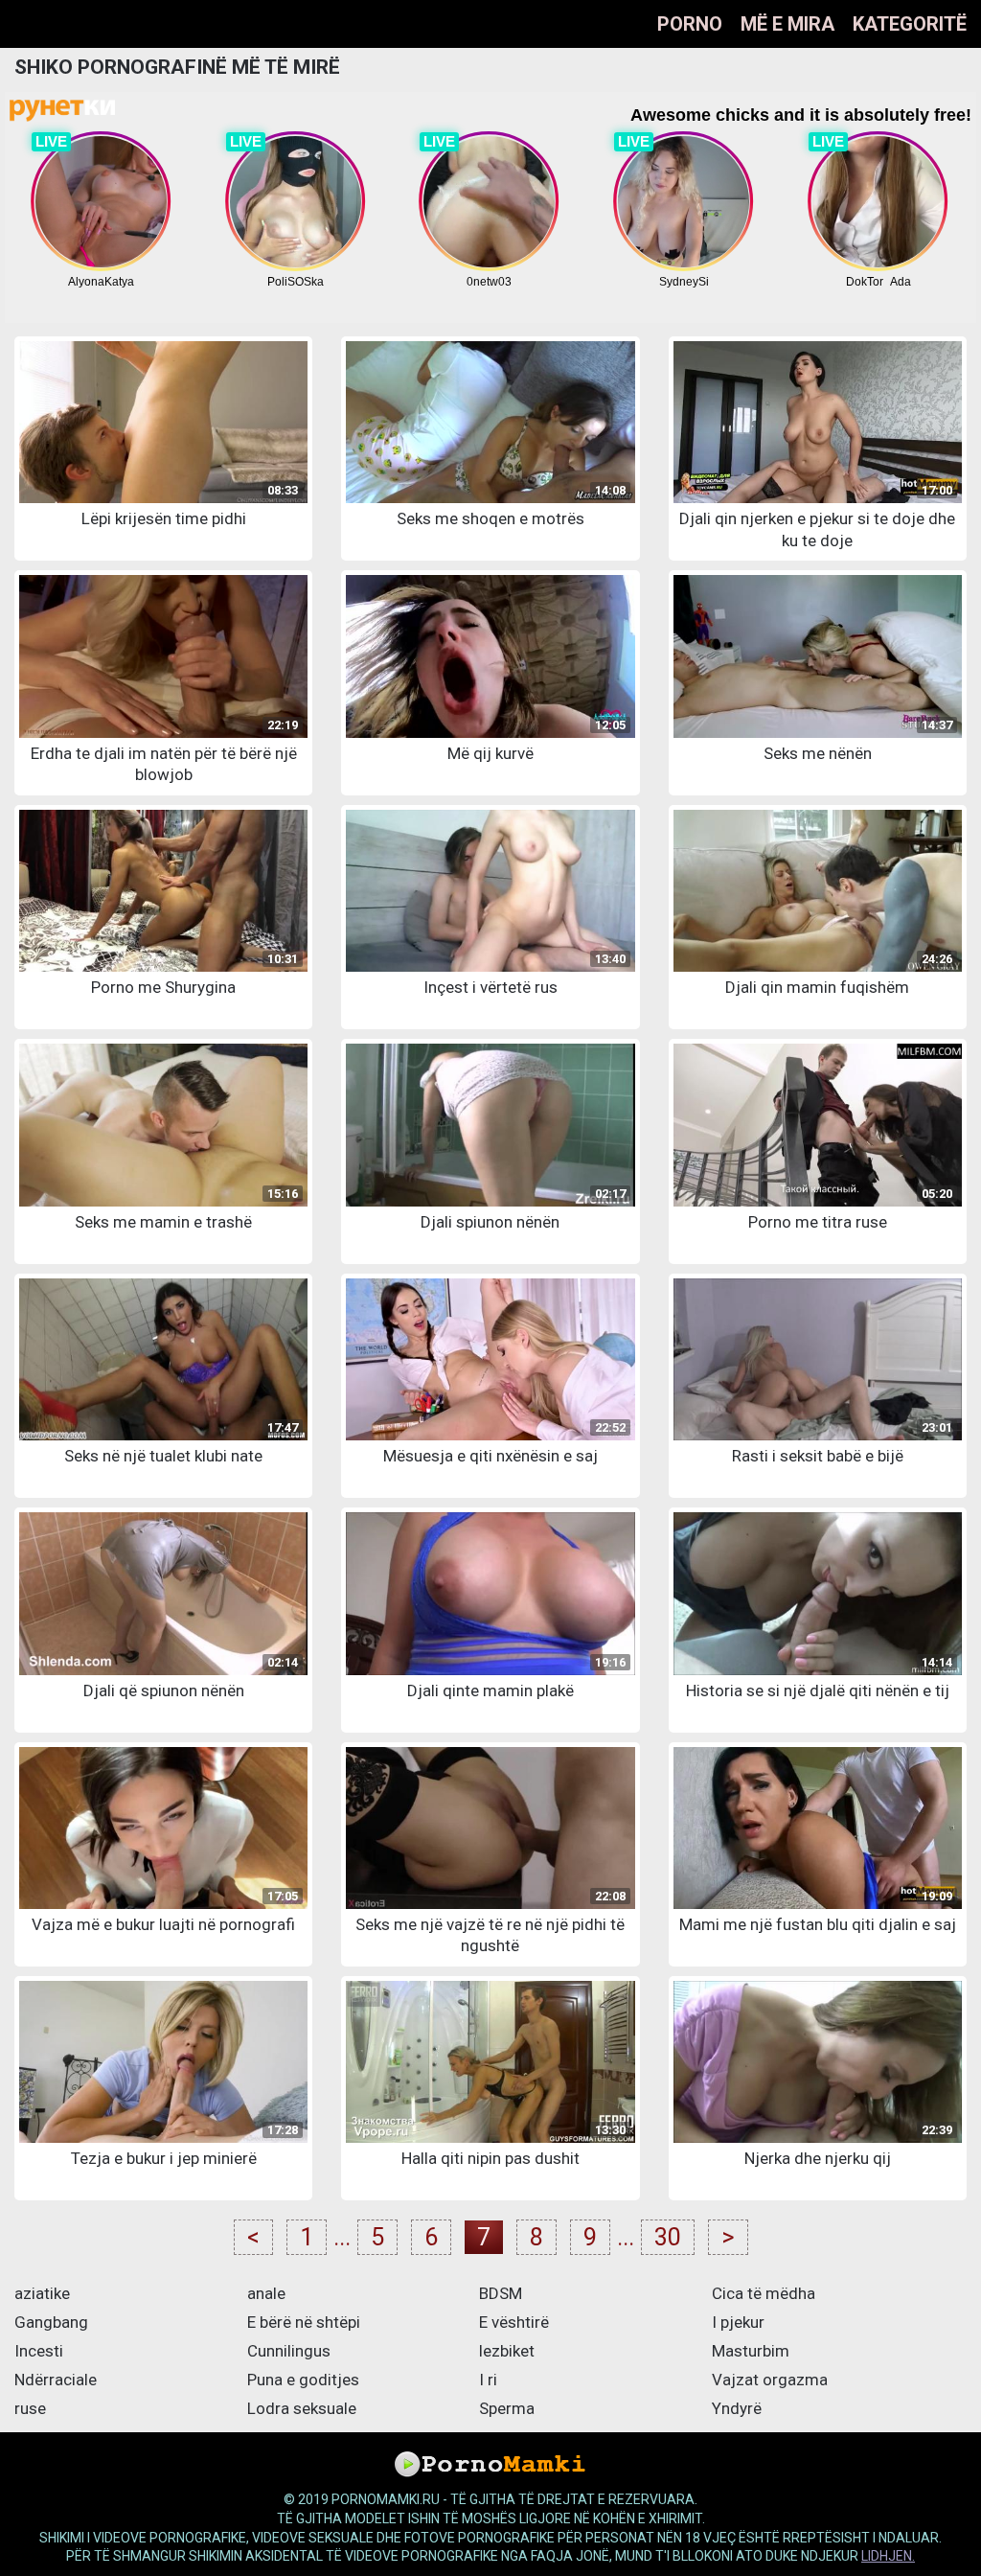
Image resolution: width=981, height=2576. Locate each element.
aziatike (42, 2293)
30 (668, 2237)
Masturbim (751, 2351)
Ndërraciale (56, 2380)
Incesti (39, 2351)
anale (266, 2293)
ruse (30, 2408)
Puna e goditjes (303, 2380)
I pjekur (738, 2322)
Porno (690, 24)
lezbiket (507, 2351)
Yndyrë (737, 2408)
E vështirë (514, 2322)
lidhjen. (888, 2556)
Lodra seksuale (302, 2408)
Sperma (507, 2408)
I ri (488, 2380)
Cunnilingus (289, 2351)
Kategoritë (910, 24)
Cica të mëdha (764, 2293)
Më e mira (787, 24)
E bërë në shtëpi (304, 2322)
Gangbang (51, 2322)
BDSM (501, 2293)
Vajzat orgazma (770, 2380)
